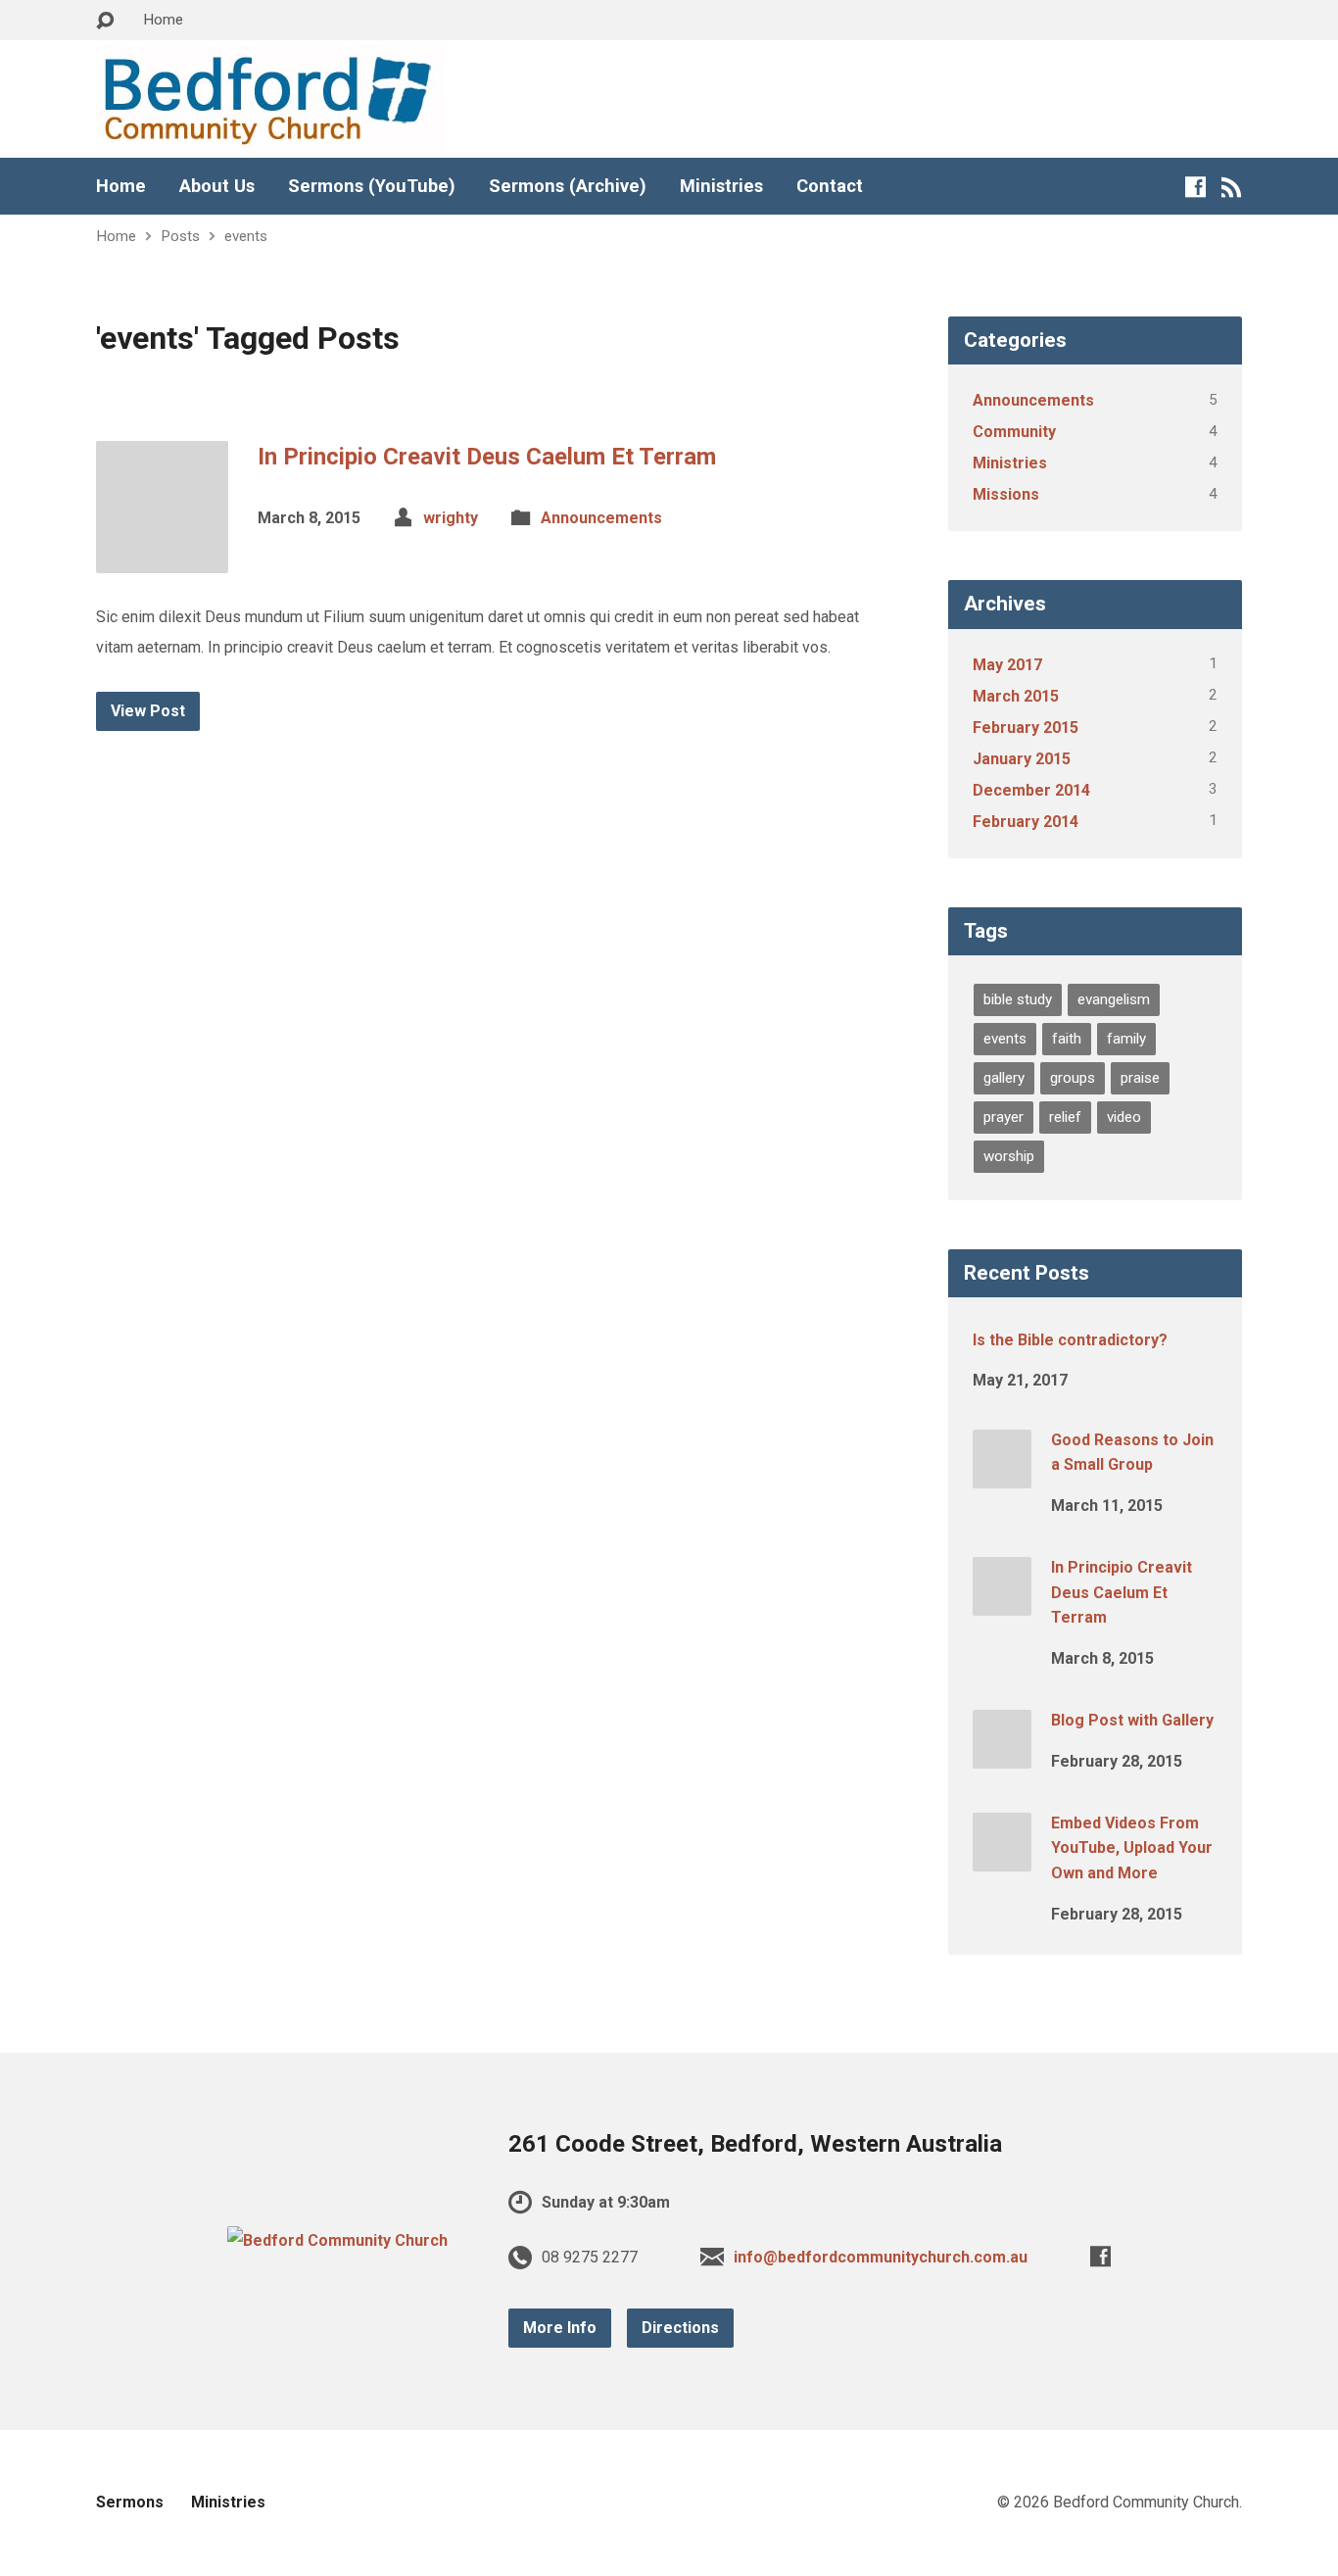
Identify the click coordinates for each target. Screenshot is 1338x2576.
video (1124, 1117)
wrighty (451, 518)
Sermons (130, 2502)
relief (1065, 1117)
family (1126, 1039)
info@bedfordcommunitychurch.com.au (881, 2257)
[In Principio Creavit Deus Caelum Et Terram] (162, 558)
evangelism (1114, 999)
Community (1014, 432)
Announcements (601, 518)
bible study (1018, 999)
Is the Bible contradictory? (1070, 1340)
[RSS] (1232, 187)
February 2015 (1026, 728)
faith (1067, 1039)
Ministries (721, 186)
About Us (217, 186)
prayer (1003, 1117)
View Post (148, 711)
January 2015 (1022, 759)
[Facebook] (1195, 187)
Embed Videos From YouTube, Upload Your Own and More (1132, 1848)
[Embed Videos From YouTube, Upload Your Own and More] (1002, 1858)
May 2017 (1007, 665)
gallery (1004, 1078)
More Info (560, 2328)
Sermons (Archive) (568, 186)
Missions (1006, 494)
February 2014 (1026, 822)
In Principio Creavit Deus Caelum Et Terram (487, 457)
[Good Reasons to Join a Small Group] (1002, 1474)
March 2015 (1016, 696)
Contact (830, 186)
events (246, 236)
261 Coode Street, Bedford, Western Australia (755, 2144)
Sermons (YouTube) (372, 186)
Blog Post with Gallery (1132, 1720)
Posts (180, 236)
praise (1140, 1078)
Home (163, 20)
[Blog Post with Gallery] (1002, 1755)
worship (1009, 1156)
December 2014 (1031, 790)
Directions (680, 2328)
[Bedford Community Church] (337, 2240)
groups (1073, 1078)
